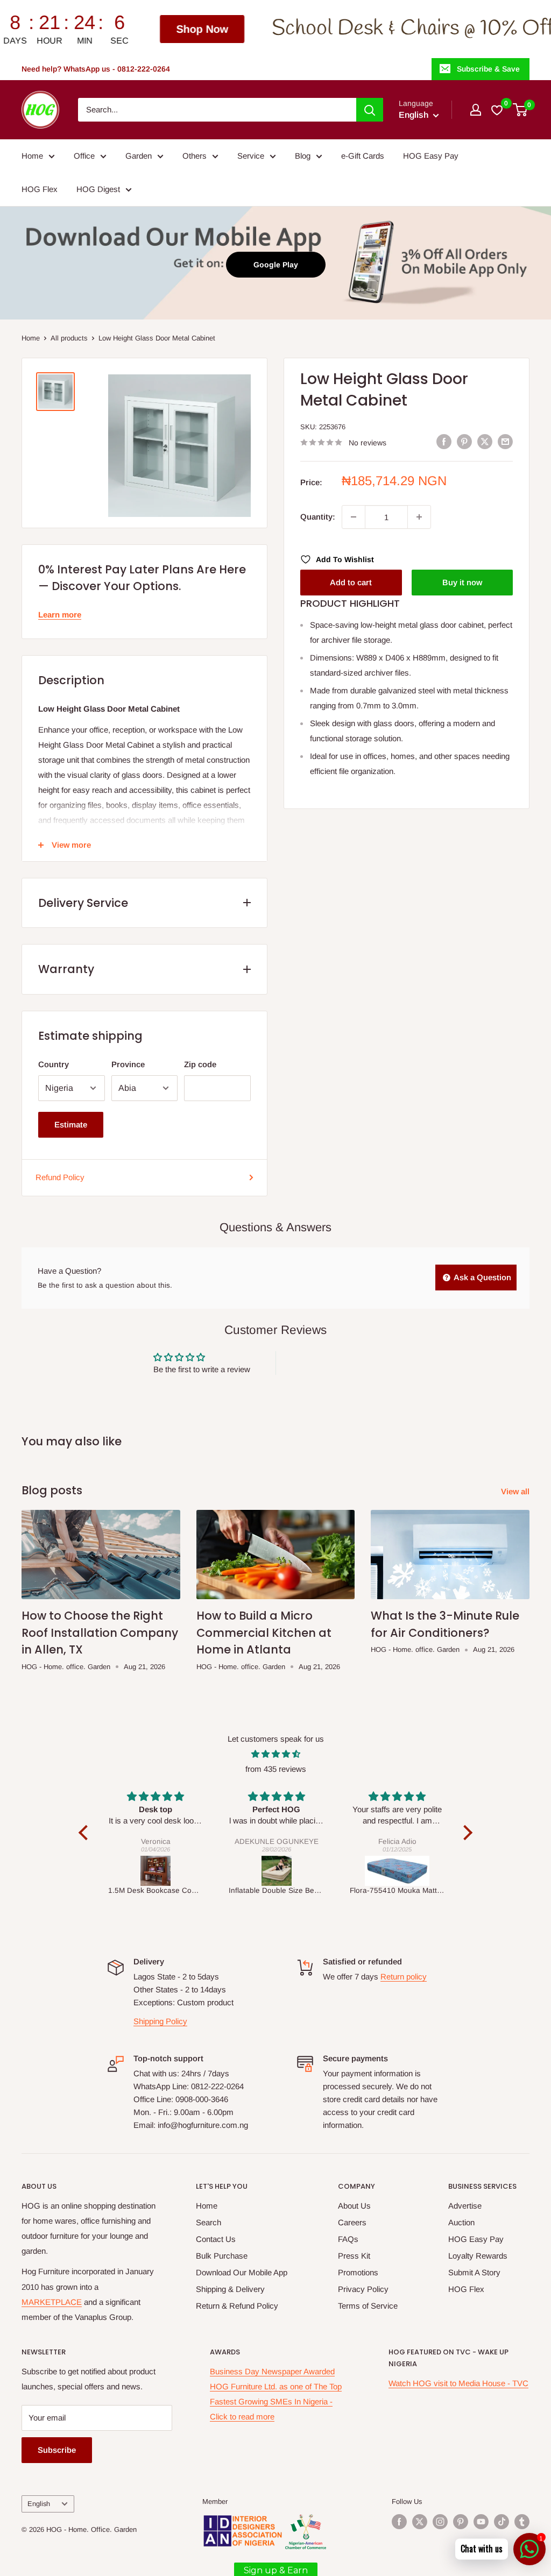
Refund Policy (60, 1177)
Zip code (200, 1064)
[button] (86, 1833)
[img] (275, 1754)
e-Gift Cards (363, 156)
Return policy (404, 1977)
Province (128, 1064)
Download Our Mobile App (242, 2272)
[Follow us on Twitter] (420, 2522)
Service (251, 156)
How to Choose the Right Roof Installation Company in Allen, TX (100, 1633)
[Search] (370, 110)
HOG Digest (98, 189)
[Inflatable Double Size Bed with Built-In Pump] (276, 1871)
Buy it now (462, 582)
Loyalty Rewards (478, 2256)
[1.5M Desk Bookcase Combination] (156, 1871)
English (39, 2504)
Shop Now (108, 29)
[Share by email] (505, 441)
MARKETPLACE (52, 2302)
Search (209, 2222)
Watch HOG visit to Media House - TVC (458, 2383)
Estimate (71, 1124)
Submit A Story (474, 2272)
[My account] (476, 110)
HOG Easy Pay (431, 156)
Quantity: (318, 517)
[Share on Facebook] (444, 441)
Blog (303, 156)
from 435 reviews (276, 1769)
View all (516, 1491)
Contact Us (216, 2239)
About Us (354, 2206)
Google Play (276, 265)
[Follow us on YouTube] (481, 2522)
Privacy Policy (363, 2289)
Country (54, 1064)
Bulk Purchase (222, 2256)
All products (69, 338)
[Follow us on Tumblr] (522, 2522)
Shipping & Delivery (230, 2289)
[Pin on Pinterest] (464, 441)
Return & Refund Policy (237, 2306)
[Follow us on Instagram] (440, 2522)
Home (32, 156)
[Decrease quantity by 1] (354, 517)
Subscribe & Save (488, 69)
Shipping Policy (160, 2021)
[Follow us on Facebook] (399, 2522)
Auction (461, 2222)
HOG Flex (40, 189)
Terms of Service (368, 2306)
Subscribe (57, 2450)
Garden (139, 156)
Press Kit (354, 2256)
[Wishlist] (497, 110)
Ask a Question (482, 1277)
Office (84, 156)
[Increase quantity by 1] (419, 517)
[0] (521, 110)
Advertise (465, 2206)
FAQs (348, 2239)
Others (195, 156)
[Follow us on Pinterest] (461, 2522)
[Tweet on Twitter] (485, 441)
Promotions (358, 2272)
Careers (352, 2222)
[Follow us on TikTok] (501, 2522)
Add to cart (351, 582)
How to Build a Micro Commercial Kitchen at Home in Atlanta (264, 1633)
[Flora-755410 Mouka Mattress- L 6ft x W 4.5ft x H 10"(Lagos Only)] (397, 1871)
